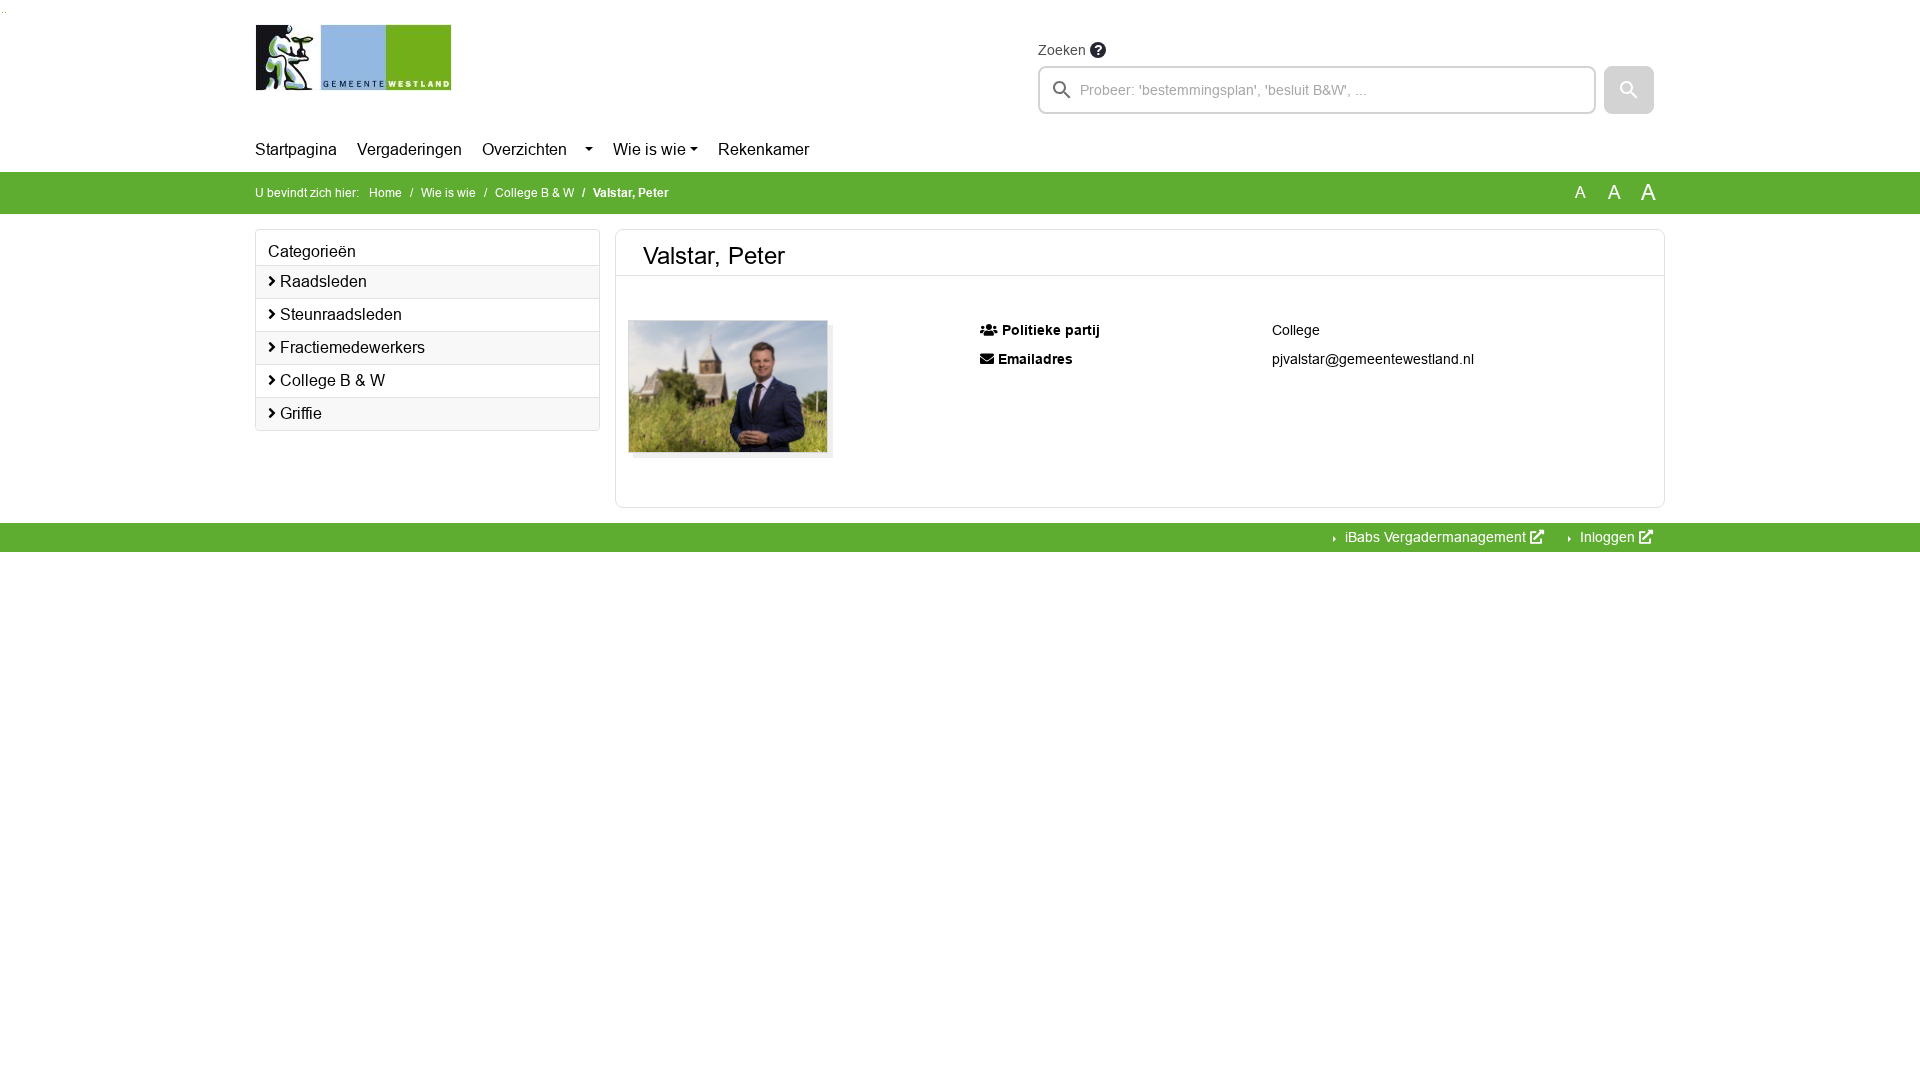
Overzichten (524, 149)
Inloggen (1607, 537)
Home (385, 193)
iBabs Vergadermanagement (1435, 537)
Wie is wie (649, 149)
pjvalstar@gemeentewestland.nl (1373, 359)
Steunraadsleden (339, 314)
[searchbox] (1317, 90)
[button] (1629, 90)
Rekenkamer (763, 149)
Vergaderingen (409, 149)
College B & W (534, 193)
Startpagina (296, 149)
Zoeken (1062, 50)
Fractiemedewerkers (350, 347)
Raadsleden (321, 281)
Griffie (299, 413)
